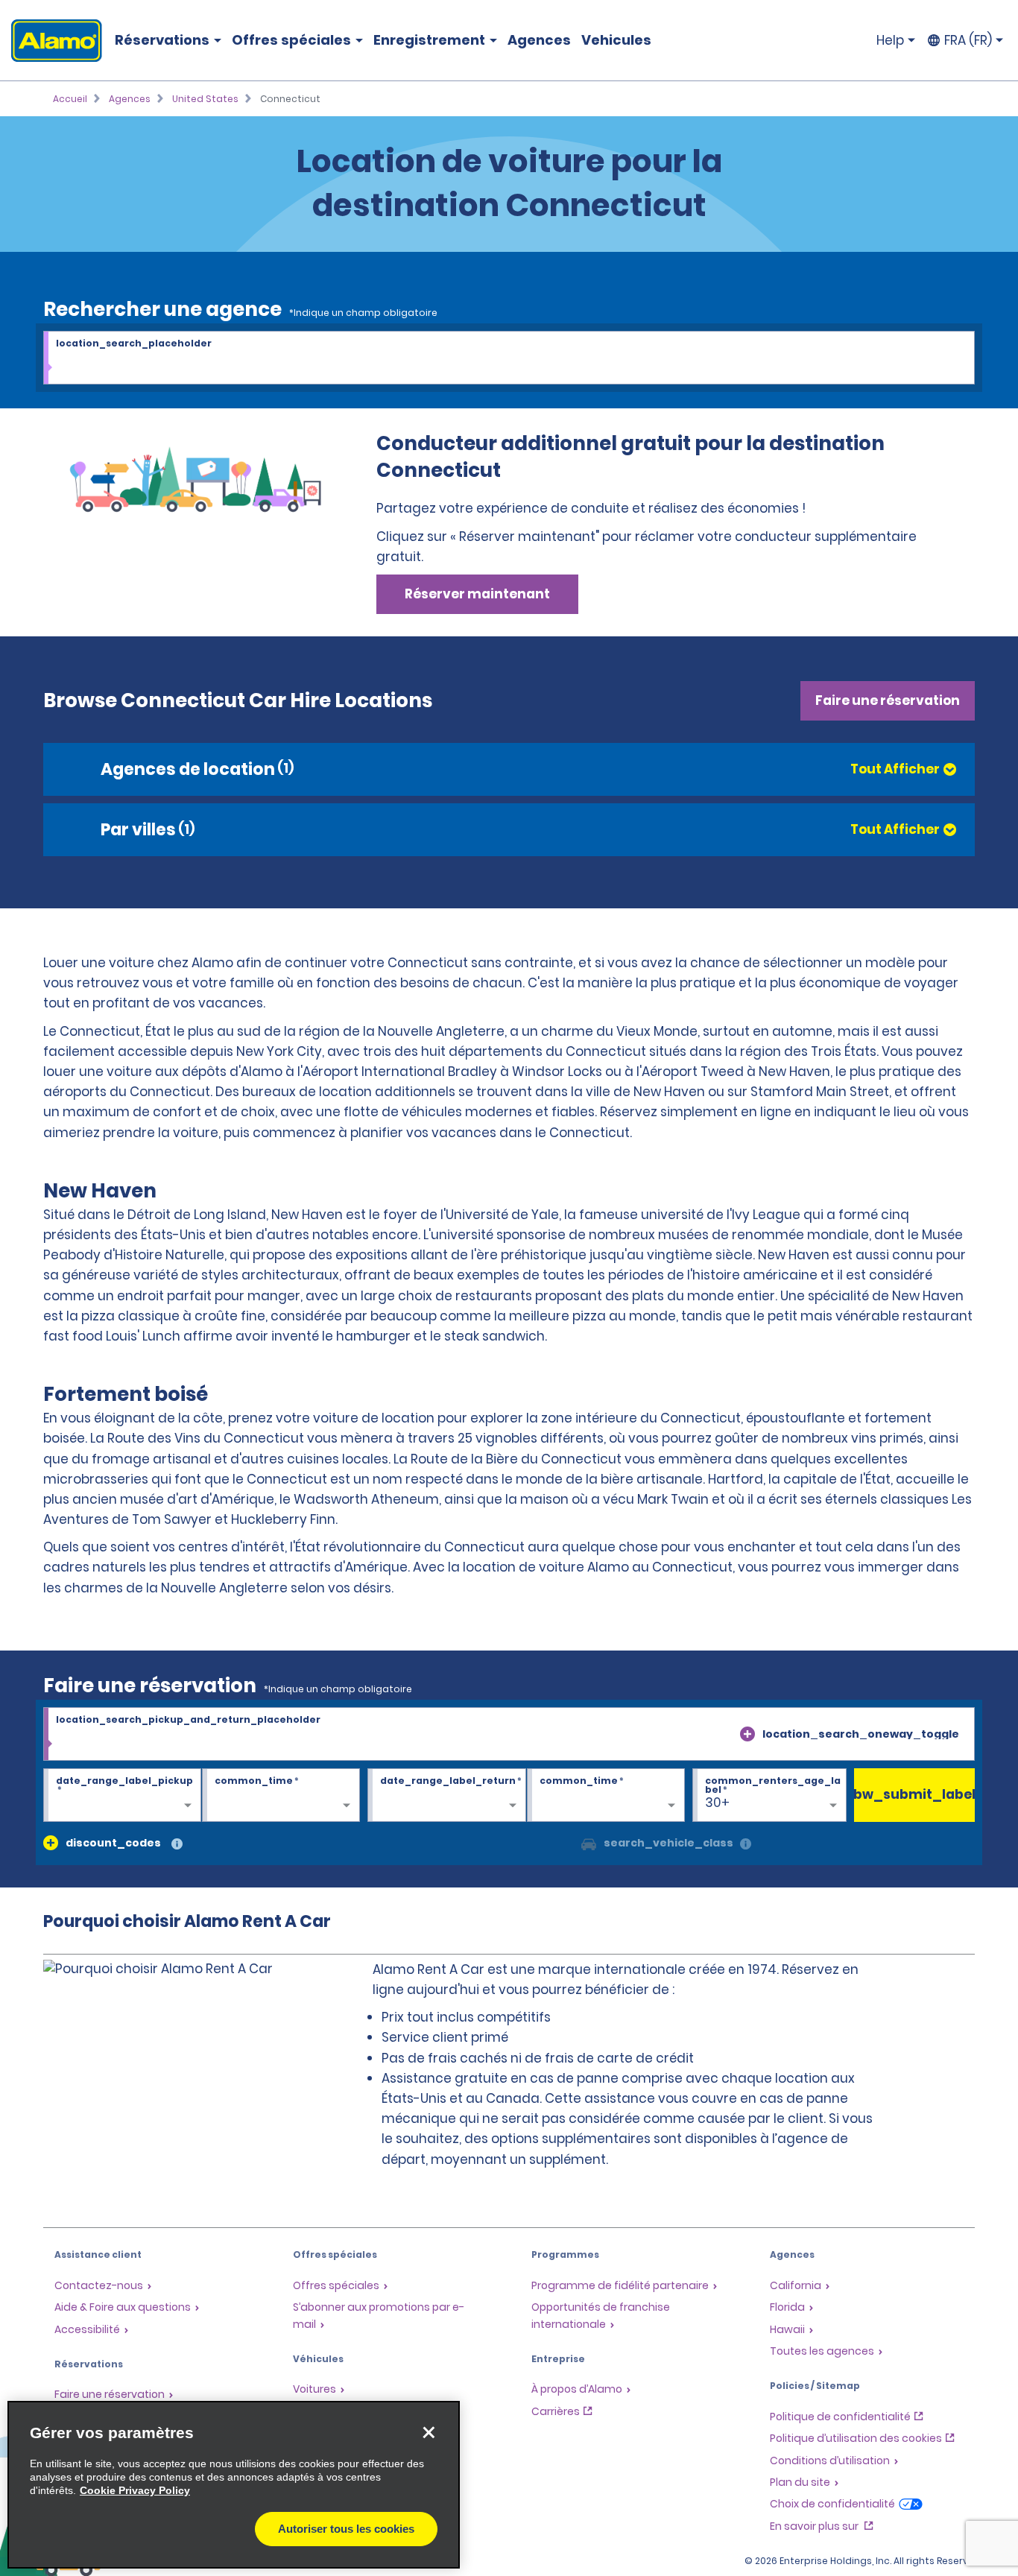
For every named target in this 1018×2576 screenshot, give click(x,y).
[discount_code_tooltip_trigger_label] (177, 1845)
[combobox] (509, 358)
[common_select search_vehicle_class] (589, 1843)
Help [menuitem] (890, 40)
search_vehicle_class (668, 1843)
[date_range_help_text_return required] (446, 1796)
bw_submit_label (915, 1794)
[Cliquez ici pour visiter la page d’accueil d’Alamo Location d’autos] (51, 41)
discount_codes (113, 1843)
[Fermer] (429, 2432)
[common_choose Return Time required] (606, 1796)
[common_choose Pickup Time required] (281, 1796)
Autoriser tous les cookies (346, 2529)
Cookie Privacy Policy (135, 2490)
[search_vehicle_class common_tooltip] (746, 1845)
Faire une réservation (888, 700)
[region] (234, 2485)
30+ (717, 1803)
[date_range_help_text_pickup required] (122, 1796)
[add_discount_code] (51, 1843)
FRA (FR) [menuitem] (968, 40)
